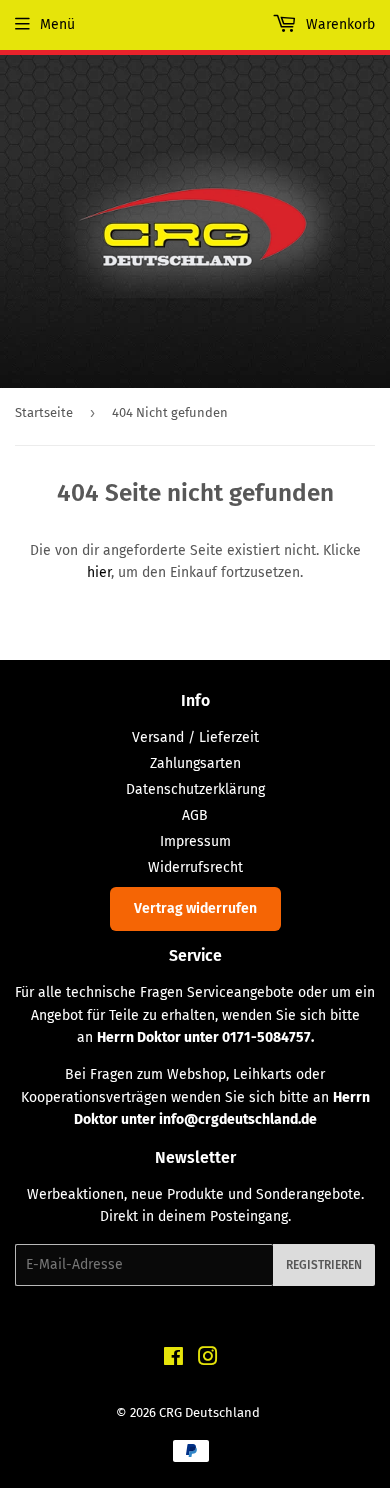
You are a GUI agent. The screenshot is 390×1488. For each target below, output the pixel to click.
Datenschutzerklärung (195, 789)
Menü (57, 24)
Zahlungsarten (195, 763)
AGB (195, 815)
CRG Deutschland (209, 1412)
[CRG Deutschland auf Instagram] (208, 1359)
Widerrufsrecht (195, 867)
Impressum (195, 841)
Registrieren (324, 1265)
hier (99, 572)
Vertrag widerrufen (195, 908)
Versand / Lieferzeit (195, 737)
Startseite (44, 412)
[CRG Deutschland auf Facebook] (173, 1359)
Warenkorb (338, 24)
